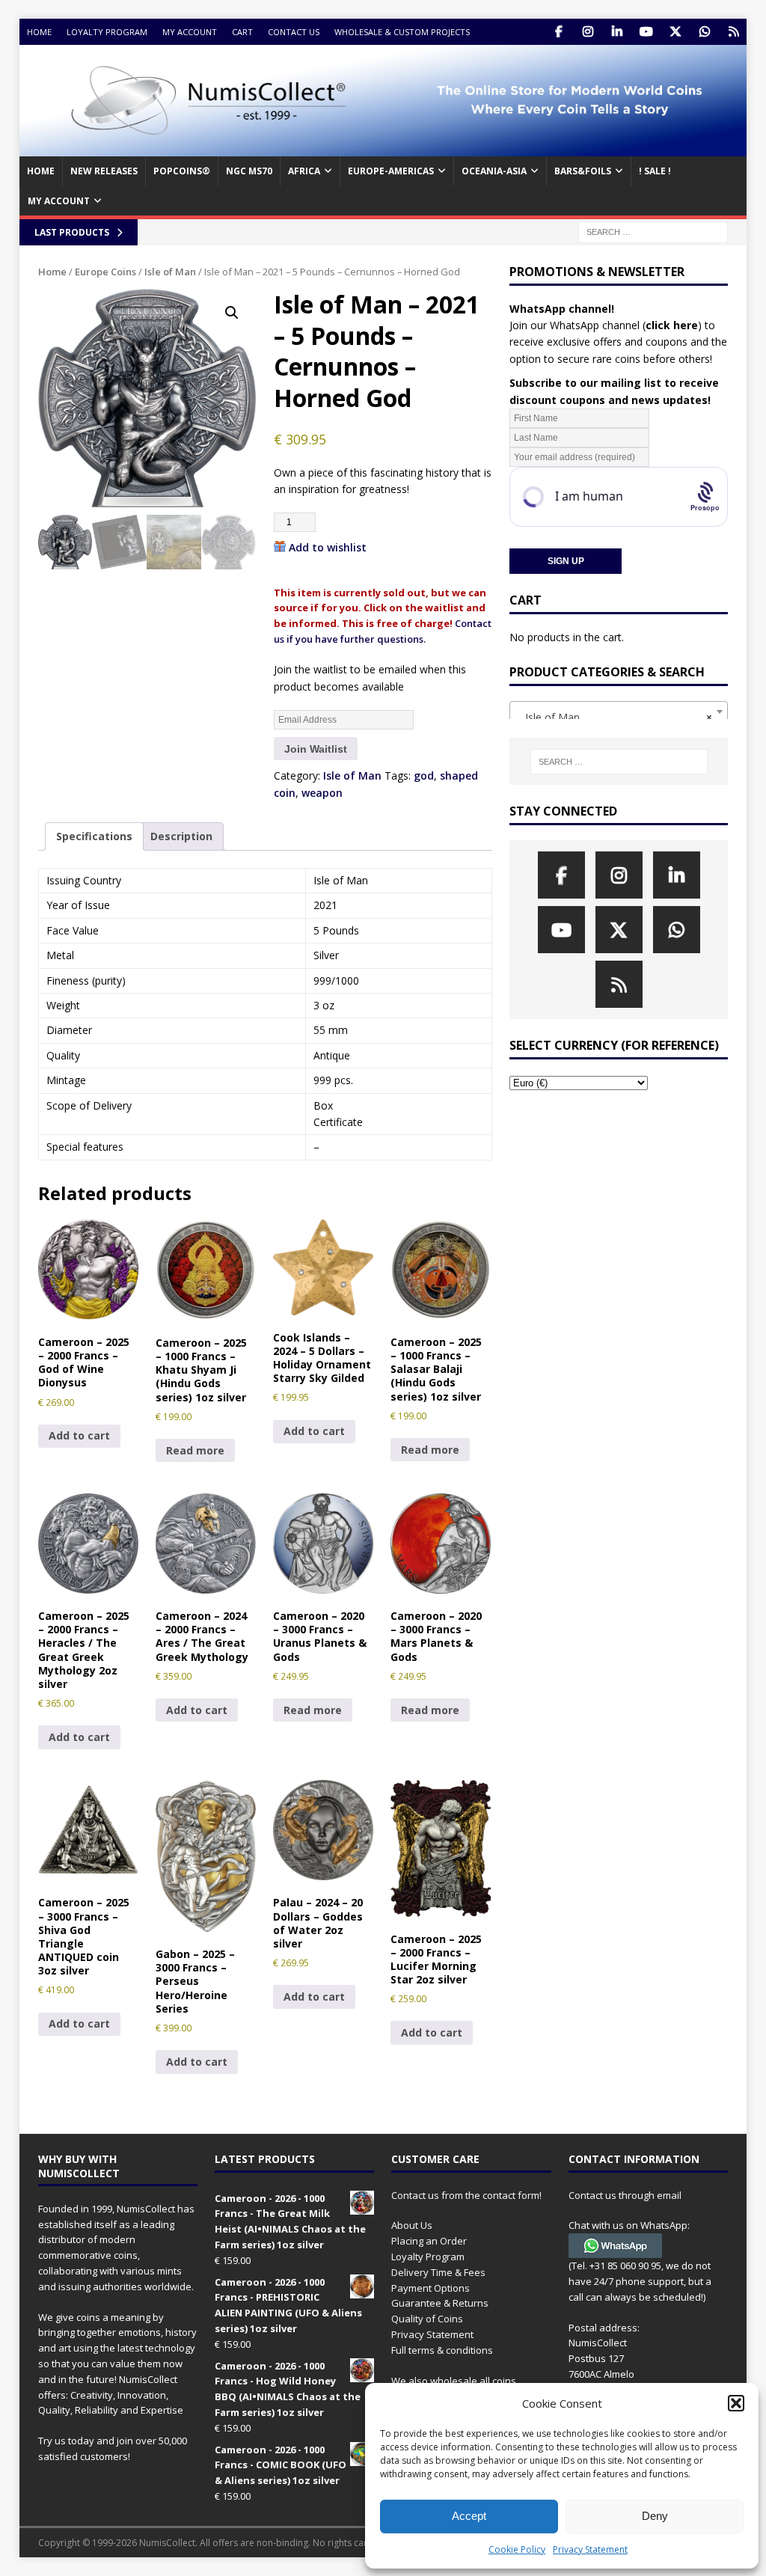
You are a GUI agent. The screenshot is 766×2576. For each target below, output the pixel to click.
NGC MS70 (249, 171)
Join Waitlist (316, 749)
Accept (469, 2516)
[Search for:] (653, 231)
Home (39, 32)
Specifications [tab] (94, 836)
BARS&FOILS (583, 171)
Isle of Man (170, 272)
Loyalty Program (107, 32)
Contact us (294, 32)
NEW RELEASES (104, 171)
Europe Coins (105, 272)
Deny (655, 2516)
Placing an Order (429, 2241)
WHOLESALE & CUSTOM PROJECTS (402, 32)
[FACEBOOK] (558, 32)
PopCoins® (182, 171)
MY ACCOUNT (59, 201)
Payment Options (431, 2288)
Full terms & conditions (442, 2350)
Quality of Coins (427, 2319)
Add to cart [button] (79, 1435)
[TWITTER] (675, 32)
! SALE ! (655, 171)
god (424, 775)
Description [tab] (181, 836)
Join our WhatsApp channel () (606, 325)
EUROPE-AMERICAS (391, 171)
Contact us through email (625, 2195)
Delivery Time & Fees (438, 2272)
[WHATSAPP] (704, 32)
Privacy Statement (590, 2549)
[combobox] (619, 712)
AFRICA (304, 171)
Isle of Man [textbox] (614, 717)
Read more (195, 1450)
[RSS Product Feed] (733, 32)
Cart (242, 32)
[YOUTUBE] (646, 32)
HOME (41, 171)
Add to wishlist (328, 547)
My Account (190, 32)
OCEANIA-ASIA (494, 171)
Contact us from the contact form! (466, 2195)
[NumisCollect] (383, 148)
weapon (322, 793)
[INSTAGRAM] (588, 32)
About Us (412, 2225)
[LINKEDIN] (617, 32)
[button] (736, 2403)
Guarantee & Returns (440, 2303)
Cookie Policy (517, 2549)
